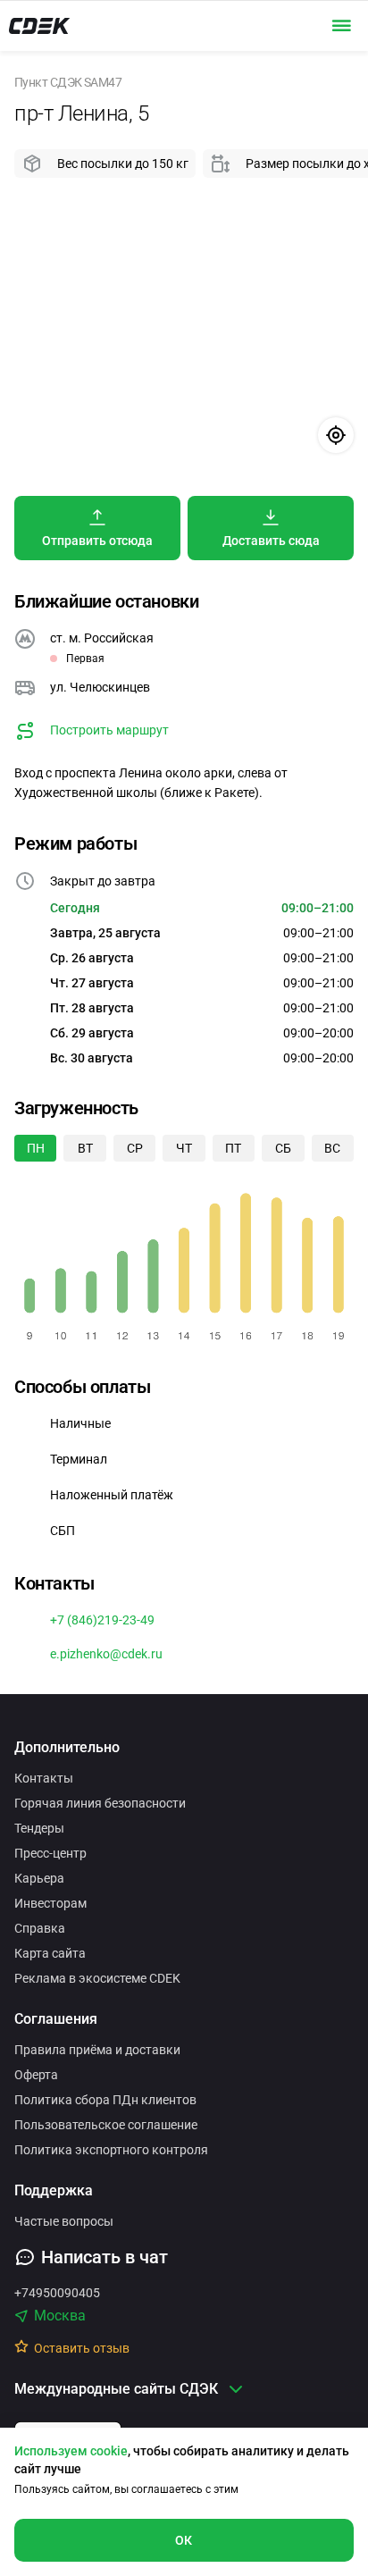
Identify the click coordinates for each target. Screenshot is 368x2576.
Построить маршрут (109, 730)
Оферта (36, 2075)
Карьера (39, 1878)
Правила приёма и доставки (97, 2050)
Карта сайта (50, 1953)
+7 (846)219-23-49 (102, 1620)
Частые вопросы (64, 2221)
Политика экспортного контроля (111, 2150)
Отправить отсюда (97, 541)
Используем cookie (71, 2451)
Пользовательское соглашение (106, 2125)
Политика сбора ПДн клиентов (105, 2100)
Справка (40, 1928)
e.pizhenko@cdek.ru (106, 1654)
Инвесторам (50, 1903)
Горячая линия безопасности (100, 1803)
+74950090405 (57, 2293)
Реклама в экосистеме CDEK (97, 1978)
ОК (184, 2540)
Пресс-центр (50, 1853)
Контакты (44, 1778)
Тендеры (39, 1828)
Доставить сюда (271, 541)
